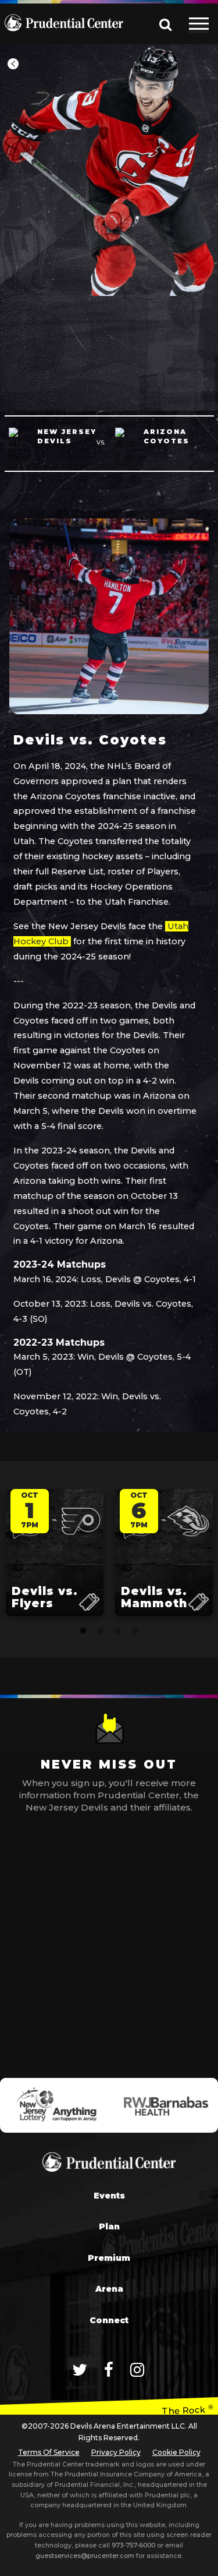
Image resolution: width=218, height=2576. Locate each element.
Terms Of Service (49, 2452)
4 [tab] (135, 1631)
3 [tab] (118, 1631)
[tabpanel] (55, 1555)
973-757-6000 (133, 2545)
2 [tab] (101, 1631)
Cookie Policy (176, 2452)
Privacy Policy (116, 2452)
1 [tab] (83, 1631)
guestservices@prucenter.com (85, 2556)
